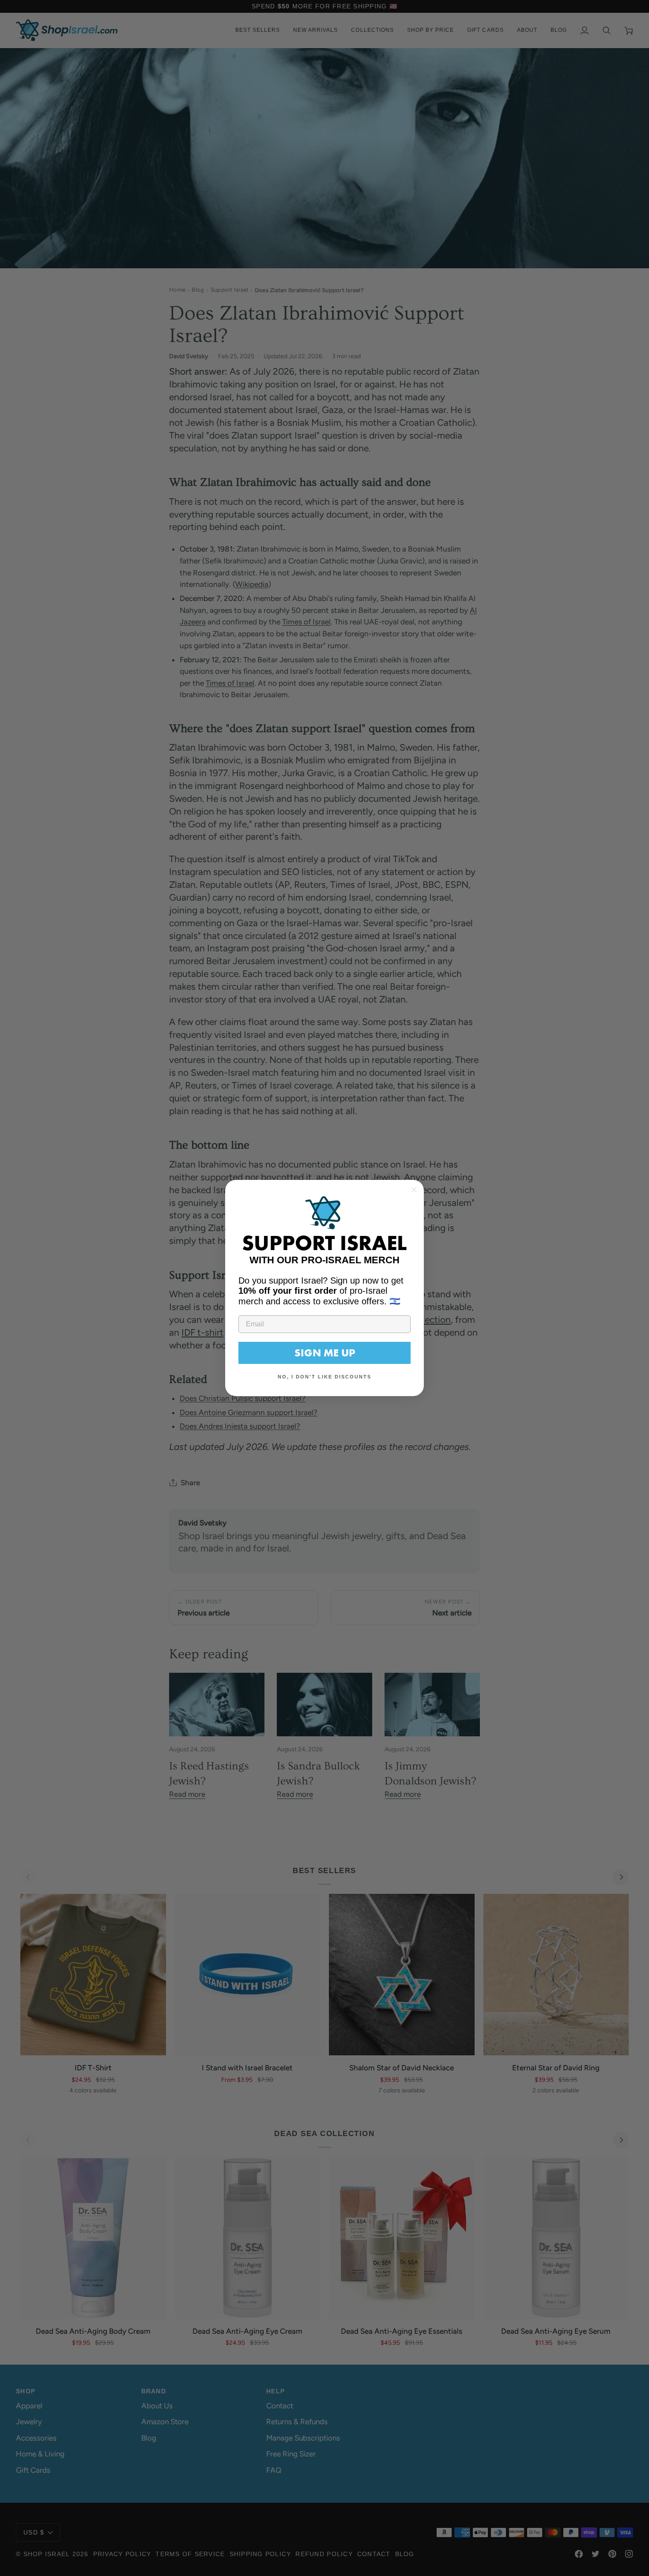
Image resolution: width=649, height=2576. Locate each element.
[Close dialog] (414, 1190)
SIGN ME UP (325, 1353)
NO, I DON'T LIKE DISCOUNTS (324, 1377)
